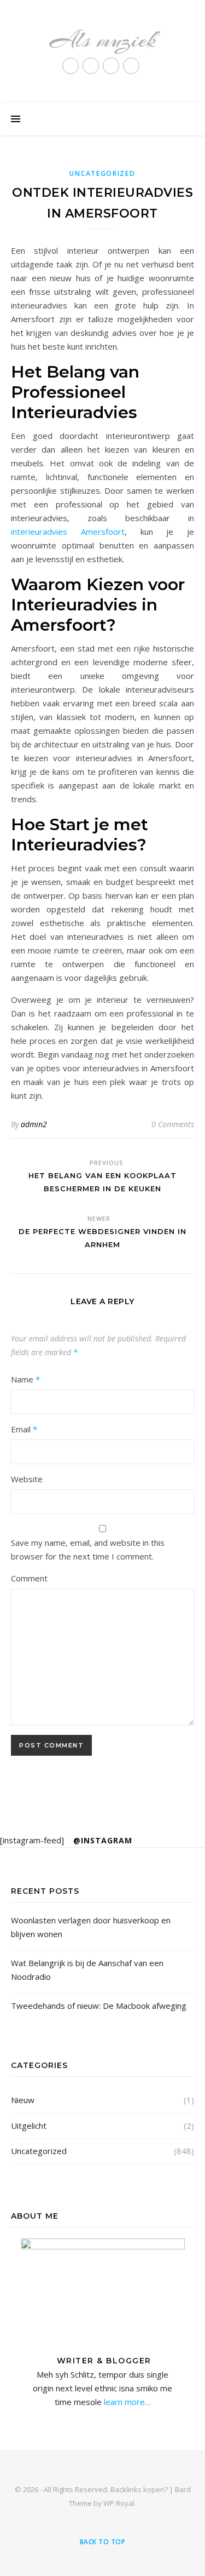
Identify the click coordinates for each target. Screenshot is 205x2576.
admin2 (34, 1124)
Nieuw (23, 2100)
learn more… (126, 2402)
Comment (29, 1578)
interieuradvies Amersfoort (68, 532)
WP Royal (119, 2503)
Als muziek (102, 40)
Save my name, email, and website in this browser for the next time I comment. (88, 1549)
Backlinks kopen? (139, 2489)
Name (25, 1379)
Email (24, 1429)
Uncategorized (102, 173)
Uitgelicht (29, 2126)
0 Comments (173, 1124)
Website (27, 1479)
